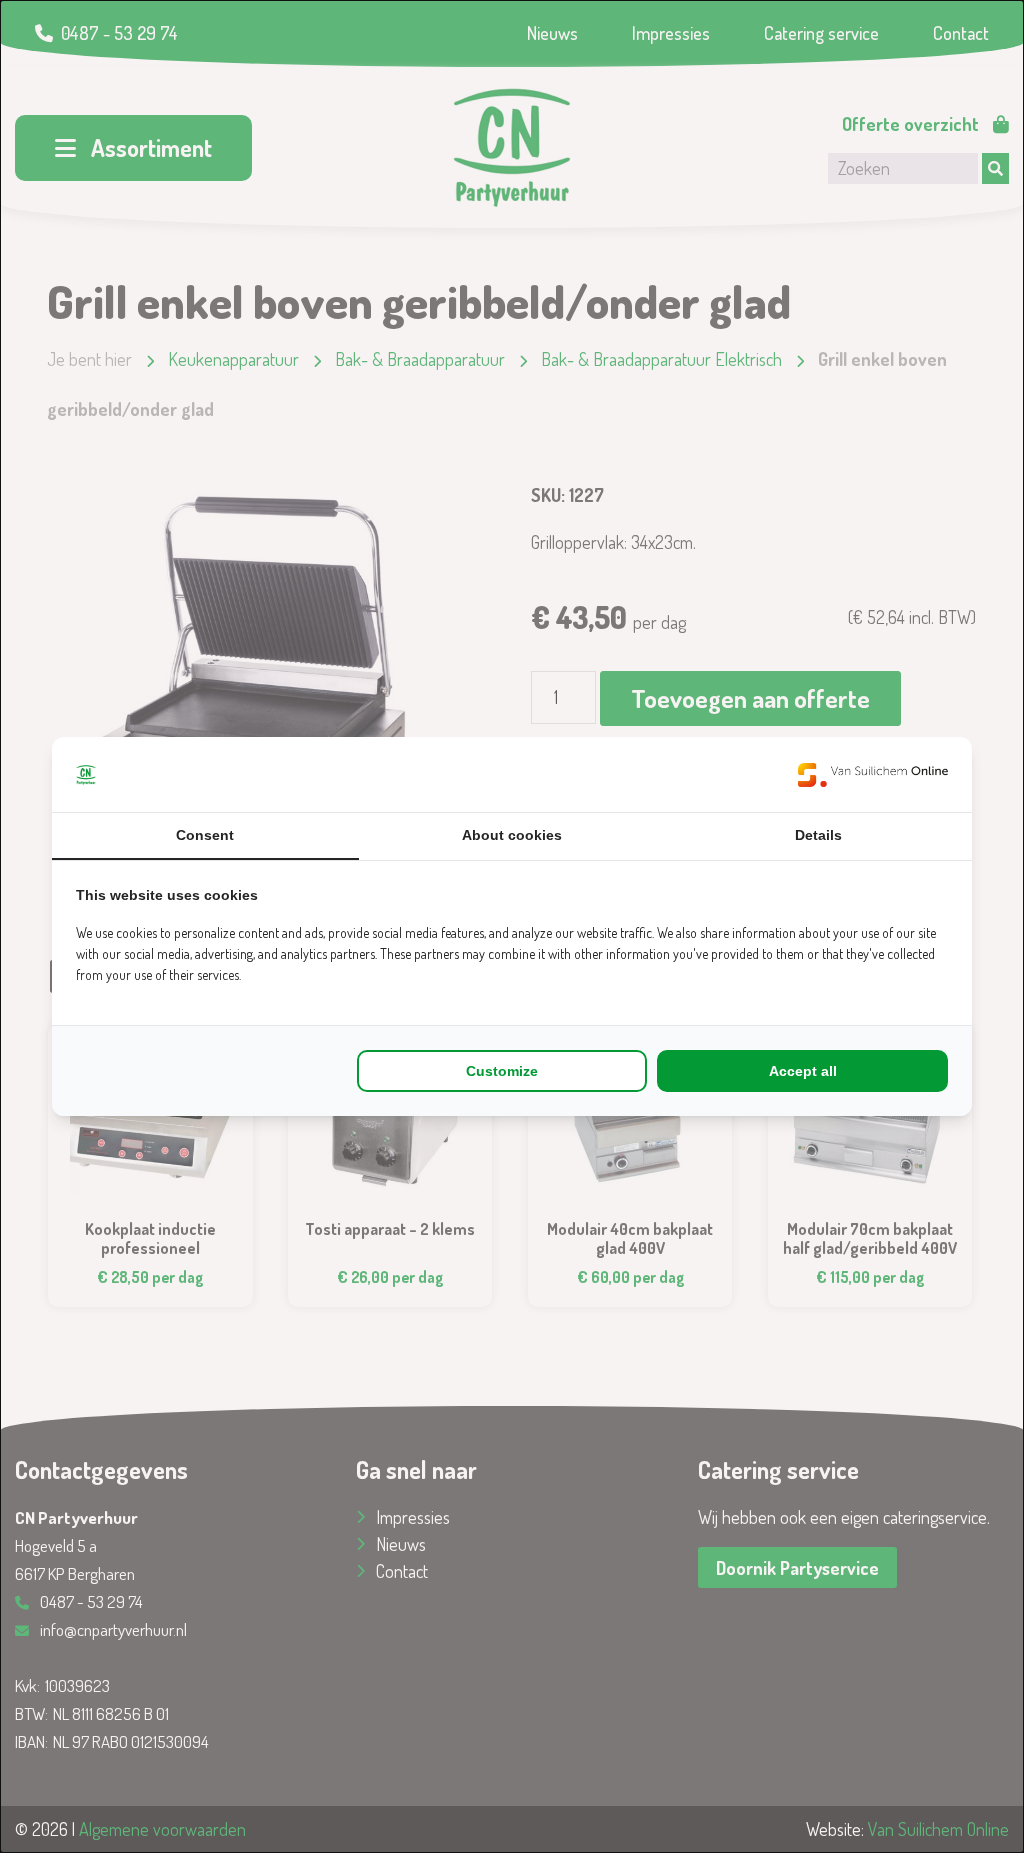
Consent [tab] (205, 835)
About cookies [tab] (512, 835)
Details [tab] (818, 835)
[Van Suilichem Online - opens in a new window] (873, 774)
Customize (502, 1071)
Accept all (803, 1071)
